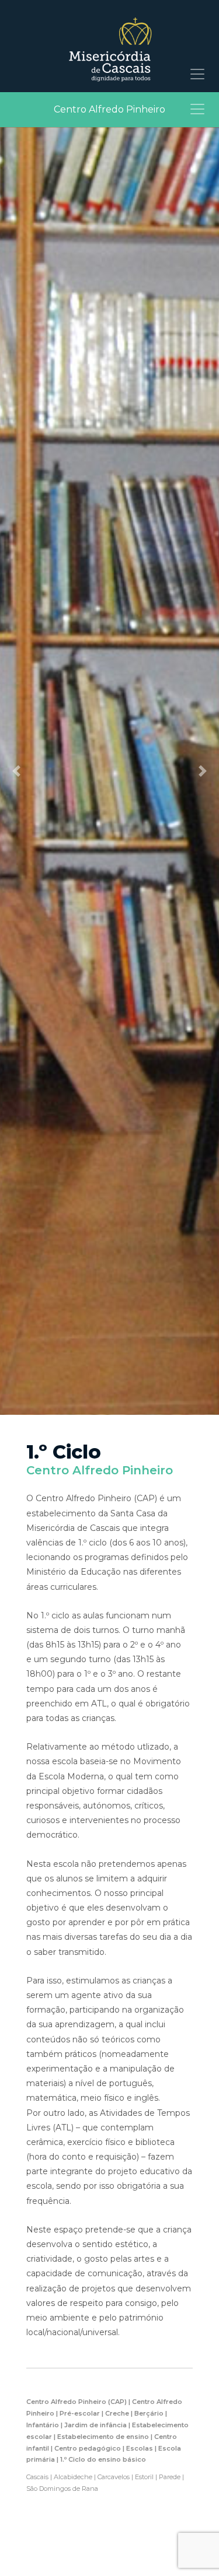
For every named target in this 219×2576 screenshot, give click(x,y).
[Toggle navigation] (197, 74)
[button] (16, 771)
